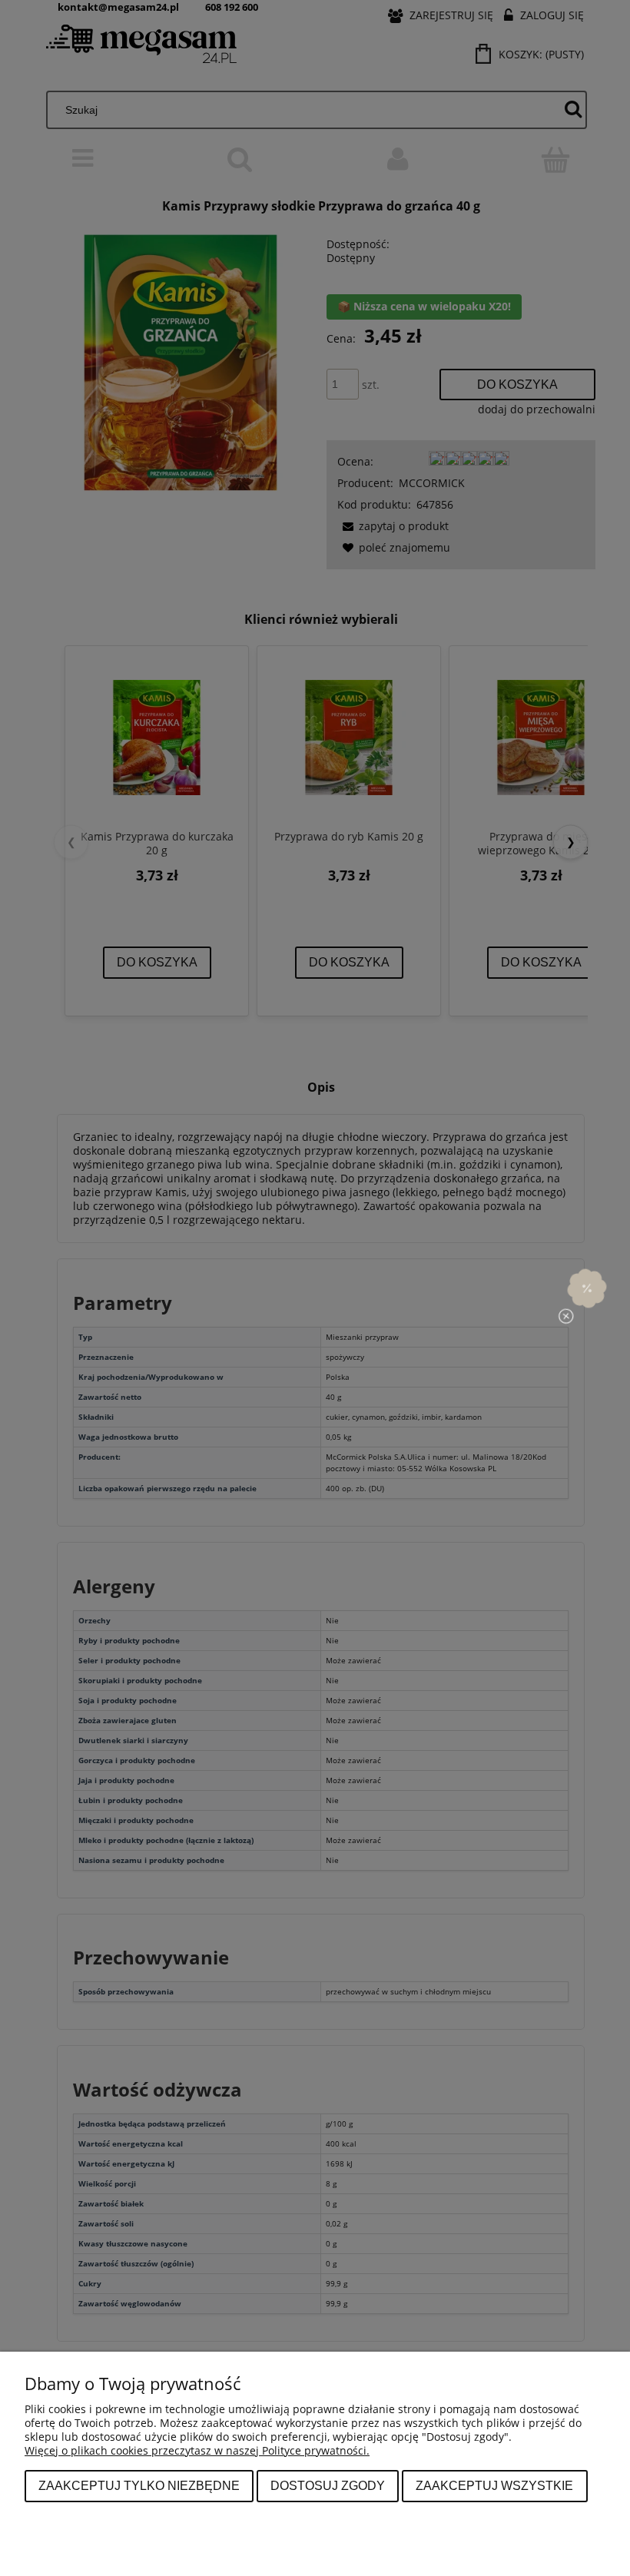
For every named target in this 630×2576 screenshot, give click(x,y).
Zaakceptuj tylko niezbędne (139, 2485)
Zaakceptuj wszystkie (494, 2485)
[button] (587, 1288)
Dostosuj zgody (328, 2485)
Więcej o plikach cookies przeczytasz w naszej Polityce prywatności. (197, 2450)
